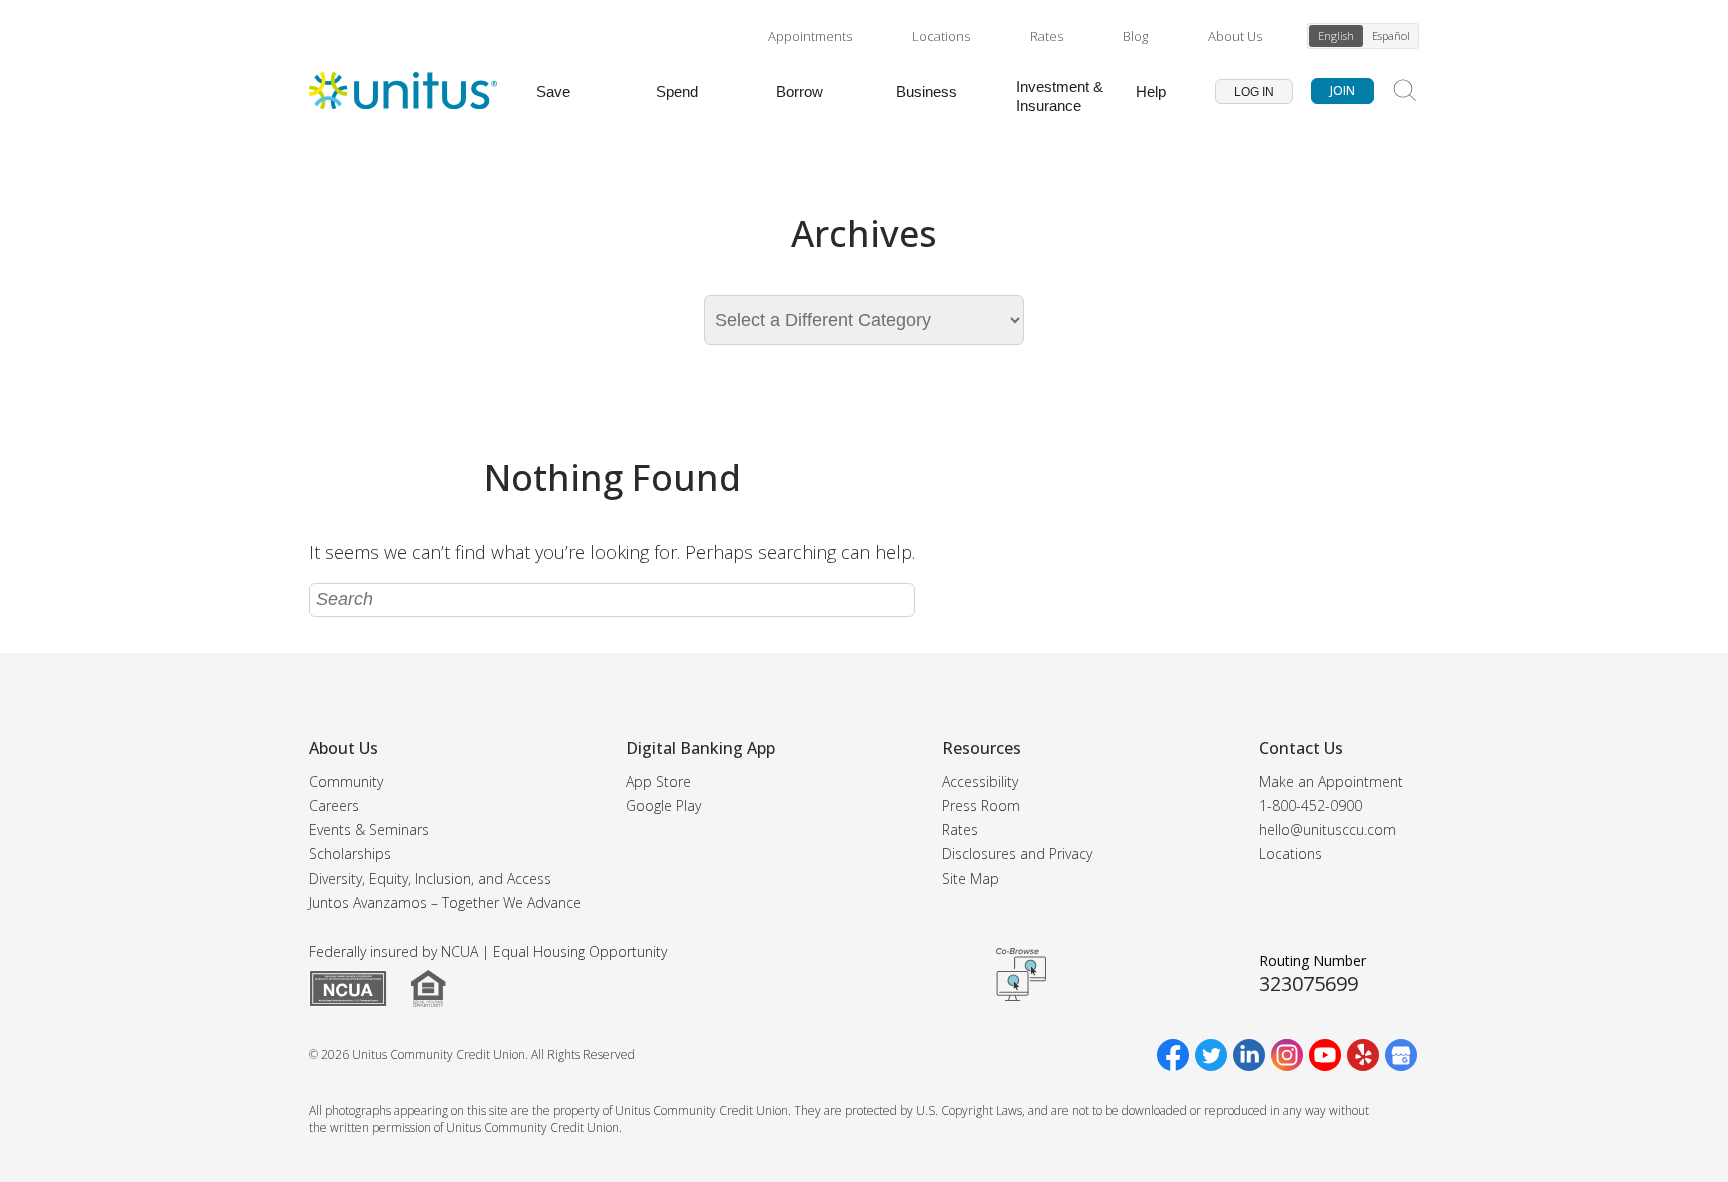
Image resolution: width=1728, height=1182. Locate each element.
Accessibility (980, 781)
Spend (677, 91)
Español (1391, 35)
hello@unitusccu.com (1327, 829)
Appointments (810, 36)
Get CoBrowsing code (1021, 975)
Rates (1046, 36)
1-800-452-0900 (1310, 805)
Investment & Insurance (1059, 96)
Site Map (970, 878)
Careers (334, 805)
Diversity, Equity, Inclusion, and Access (430, 878)
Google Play (663, 805)
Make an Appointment (1331, 781)
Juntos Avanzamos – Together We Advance (445, 902)
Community (346, 781)
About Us (1235, 36)
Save (553, 91)
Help (1151, 91)
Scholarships (350, 853)
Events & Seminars (369, 829)
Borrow (799, 91)
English (1336, 35)
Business (926, 91)
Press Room (981, 805)
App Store (658, 781)
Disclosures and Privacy (1017, 853)
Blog (1135, 36)
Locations (941, 36)
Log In (1254, 92)
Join (1342, 90)
